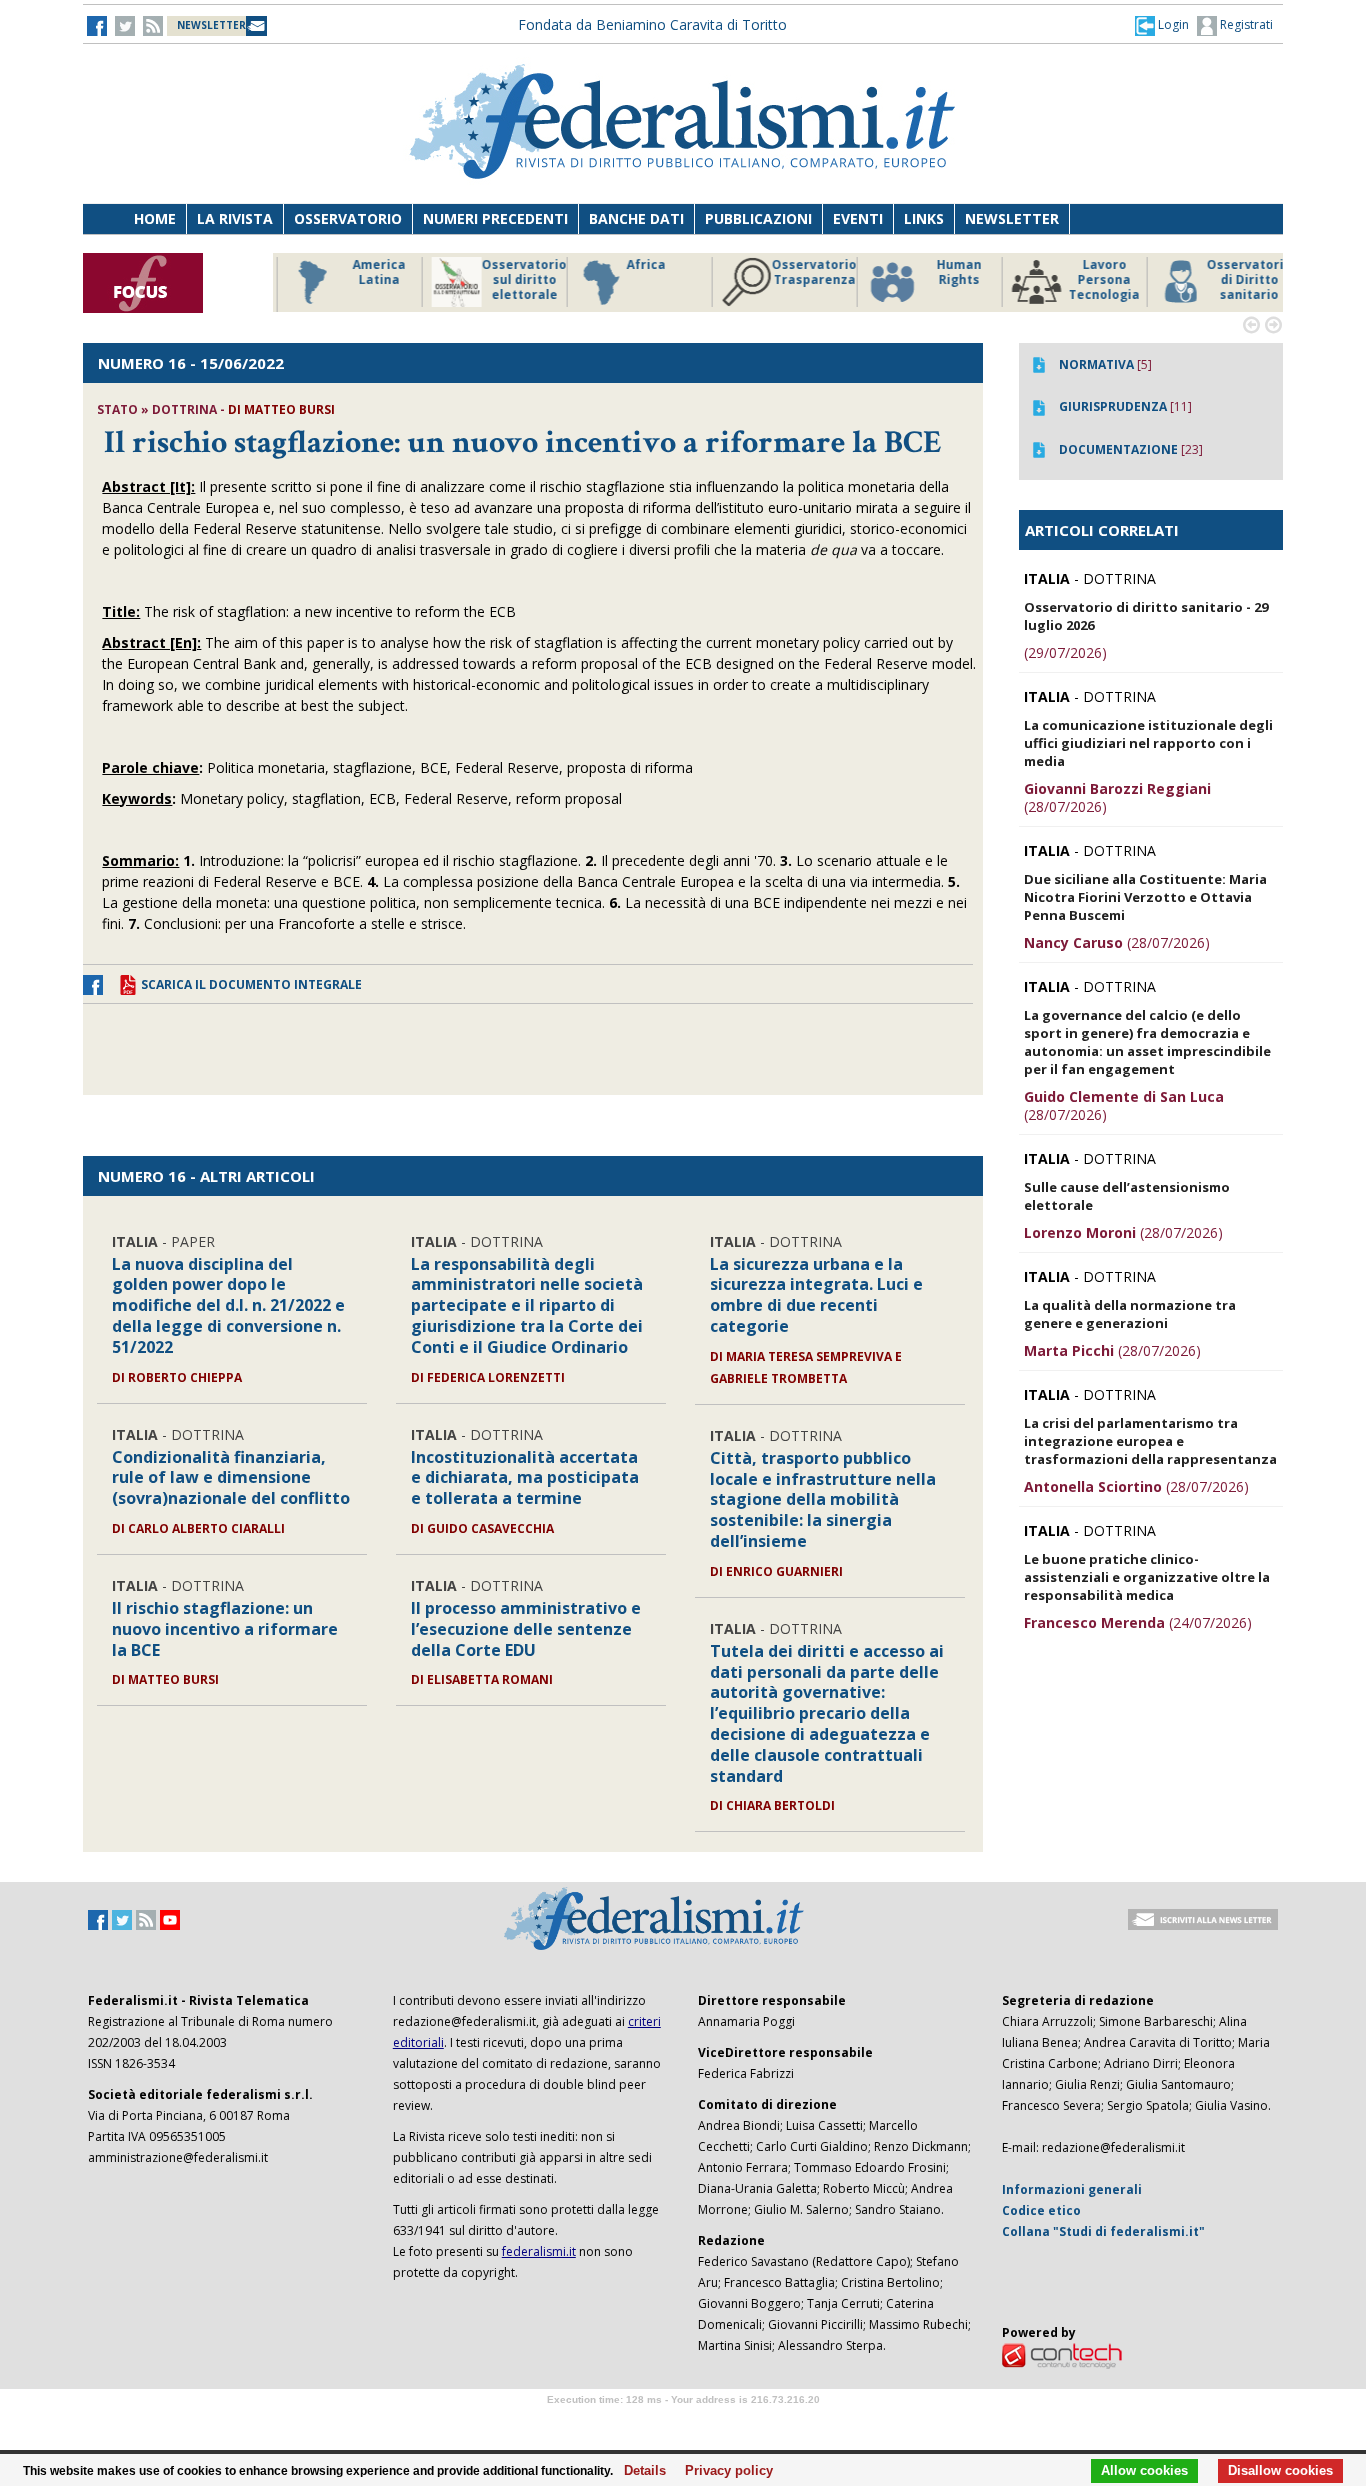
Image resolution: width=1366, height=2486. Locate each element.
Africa (634, 265)
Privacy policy (723, 2471)
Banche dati (636, 218)
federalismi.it (539, 2251)
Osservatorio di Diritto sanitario (1237, 280)
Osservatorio (348, 218)
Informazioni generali (1072, 2189)
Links (924, 218)
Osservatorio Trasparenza (802, 272)
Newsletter (1012, 218)
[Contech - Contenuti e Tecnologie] (1062, 2355)
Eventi (858, 218)
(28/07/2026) (1117, 797)
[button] (1162, 25)
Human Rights (947, 272)
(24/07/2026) (1138, 1622)
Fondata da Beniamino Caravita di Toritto (652, 24)
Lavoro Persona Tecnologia (1092, 280)
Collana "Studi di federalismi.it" (1103, 2231)
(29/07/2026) (1065, 652)
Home (155, 218)
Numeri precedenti (495, 218)
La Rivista (235, 218)
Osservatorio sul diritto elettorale (512, 280)
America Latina (367, 272)
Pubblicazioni (758, 218)
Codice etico (1041, 2210)
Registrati (1245, 24)
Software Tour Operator (683, 2422)
